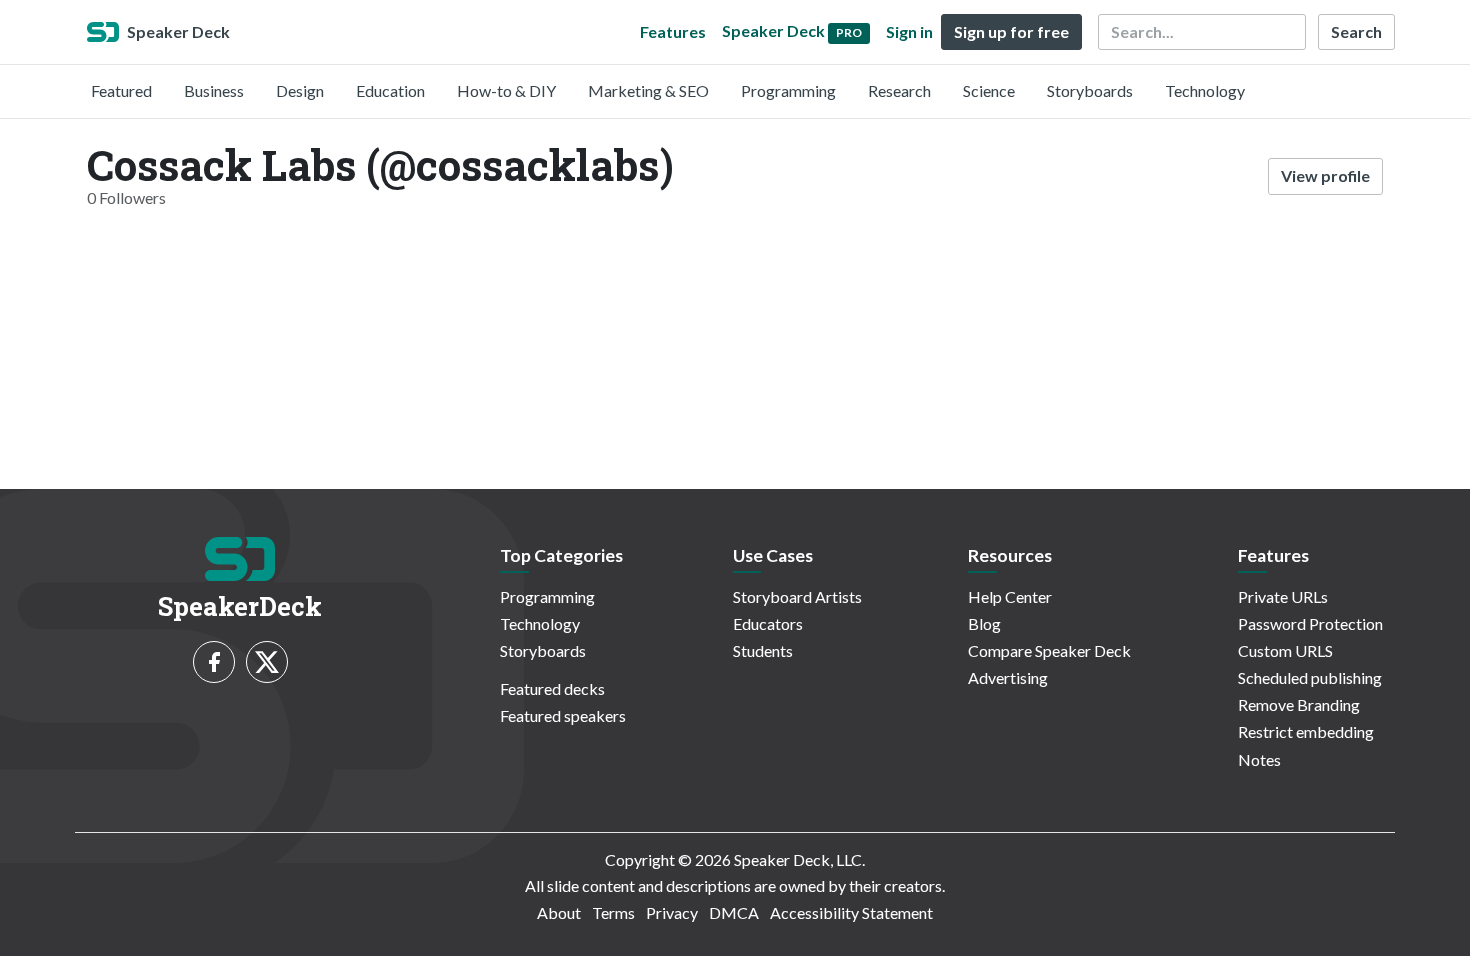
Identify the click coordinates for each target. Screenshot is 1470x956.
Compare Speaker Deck (1049, 650)
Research (899, 90)
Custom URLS (1285, 650)
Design (300, 90)
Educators (768, 623)
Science (989, 90)
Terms (613, 912)
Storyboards (1090, 90)
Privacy (672, 912)
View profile (1325, 175)
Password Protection (1310, 623)
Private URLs (1283, 596)
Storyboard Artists (797, 596)
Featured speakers (563, 715)
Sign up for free (1011, 31)
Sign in (909, 31)
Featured (121, 90)
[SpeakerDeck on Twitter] (267, 662)
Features (673, 31)
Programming (788, 90)
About (559, 912)
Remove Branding (1299, 704)
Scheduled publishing (1310, 677)
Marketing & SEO (648, 90)
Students (763, 650)
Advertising (1008, 677)
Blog (984, 623)
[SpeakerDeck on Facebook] (214, 662)
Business (214, 90)
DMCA (734, 912)
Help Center (1010, 596)
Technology (1205, 90)
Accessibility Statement (851, 912)
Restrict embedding (1306, 731)
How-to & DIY (506, 90)
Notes (1259, 759)
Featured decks (552, 688)
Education (390, 90)
